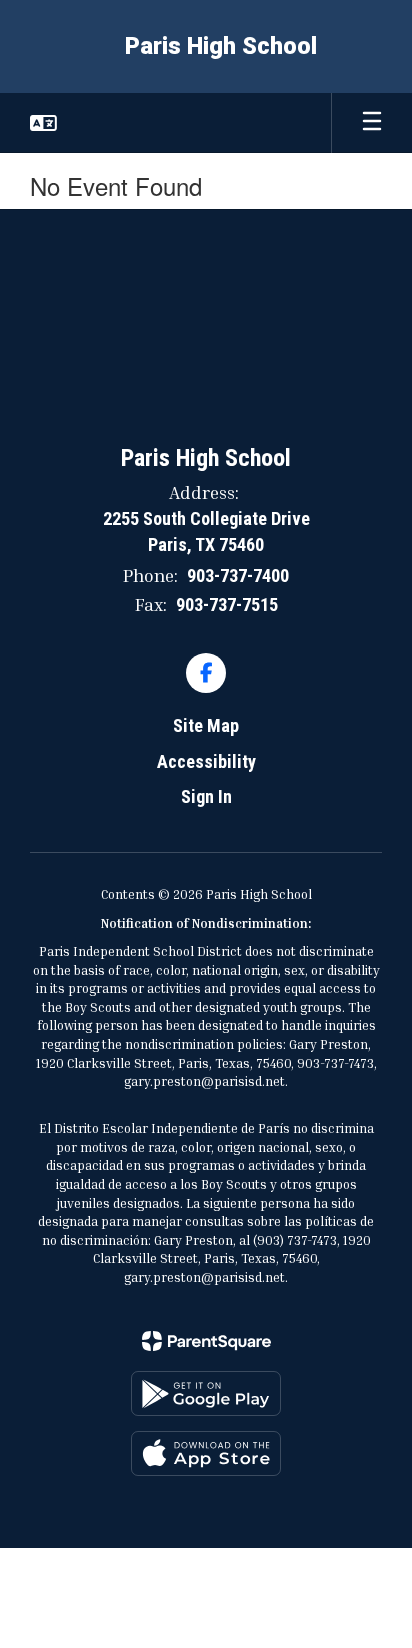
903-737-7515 (227, 604)
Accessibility (206, 761)
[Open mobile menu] (372, 123)
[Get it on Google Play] (206, 1393)
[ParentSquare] (206, 1341)
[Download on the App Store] (206, 1453)
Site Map (206, 725)
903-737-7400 (238, 575)
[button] (43, 123)
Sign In (206, 796)
